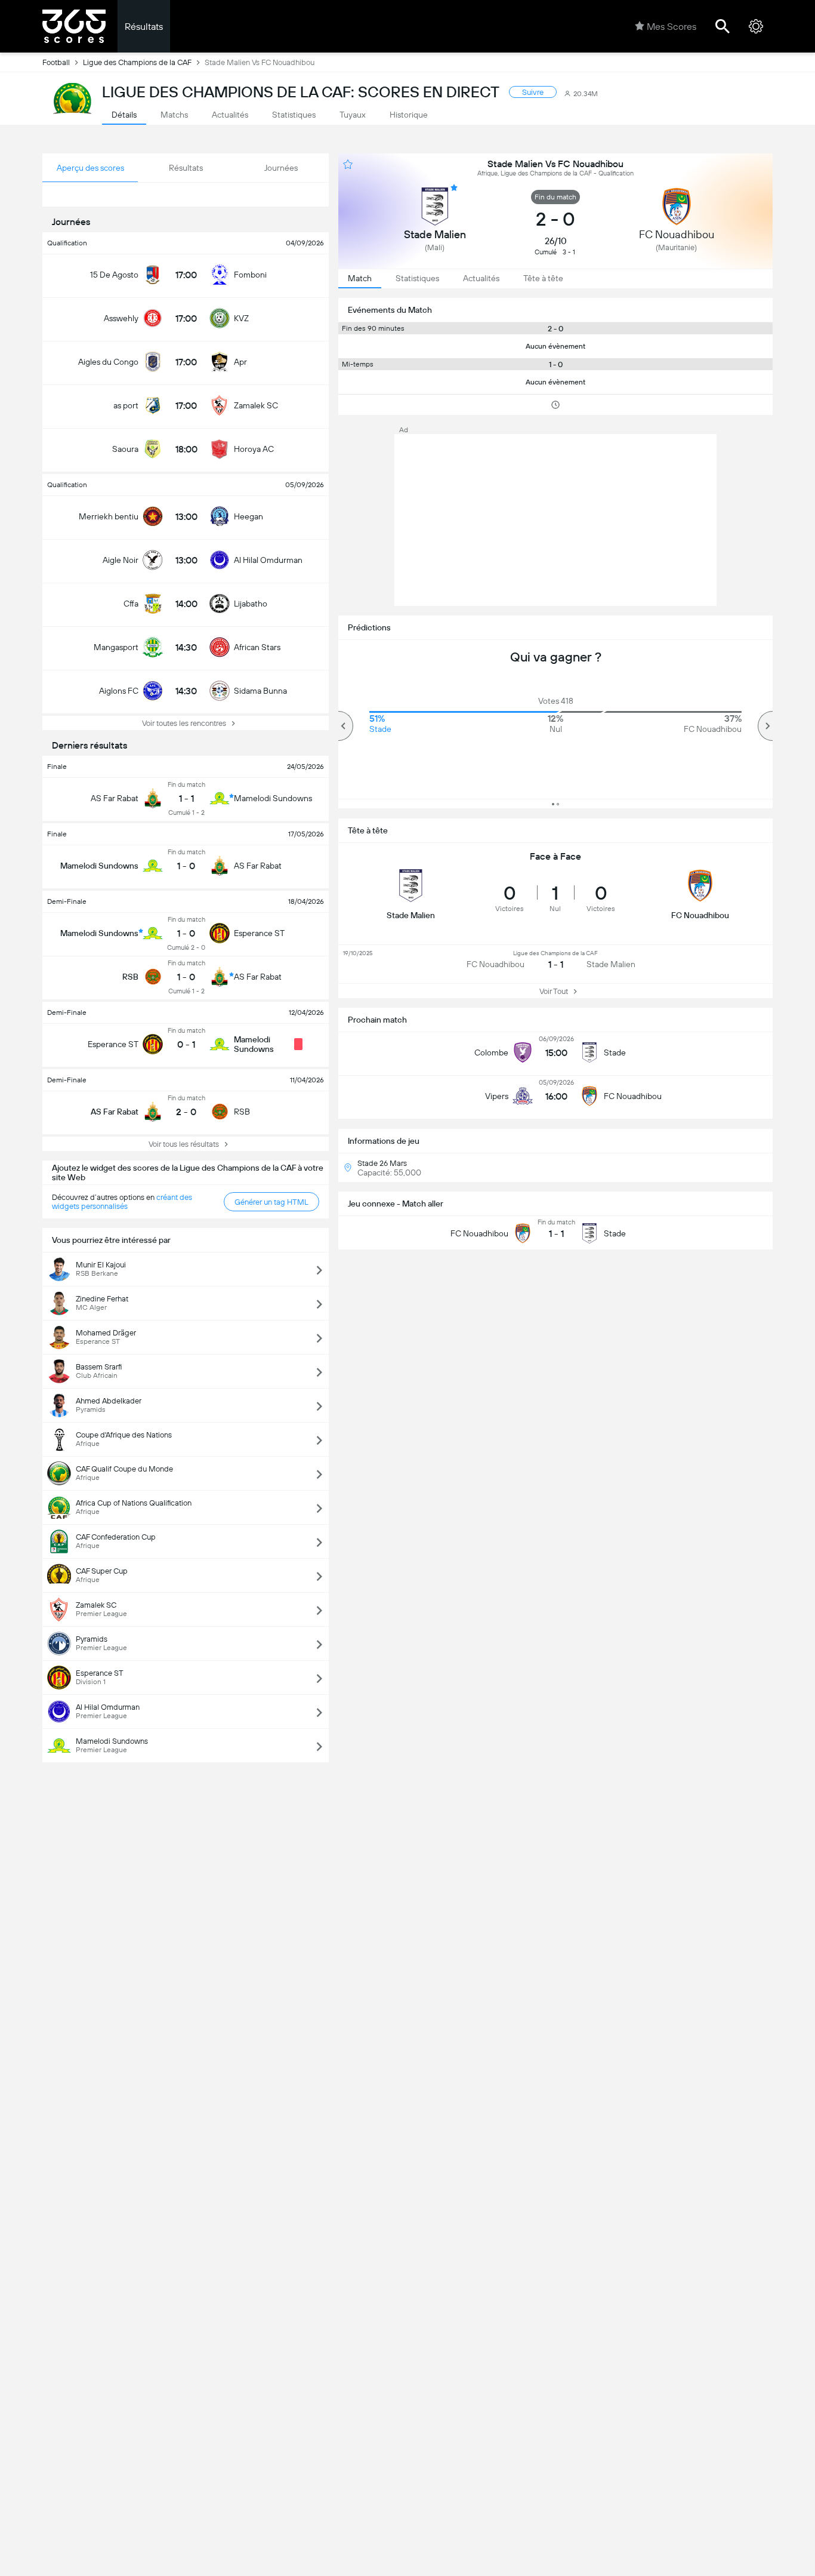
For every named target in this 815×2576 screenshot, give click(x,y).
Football (56, 62)
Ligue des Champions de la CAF (137, 62)
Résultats (144, 27)
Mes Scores (672, 27)
